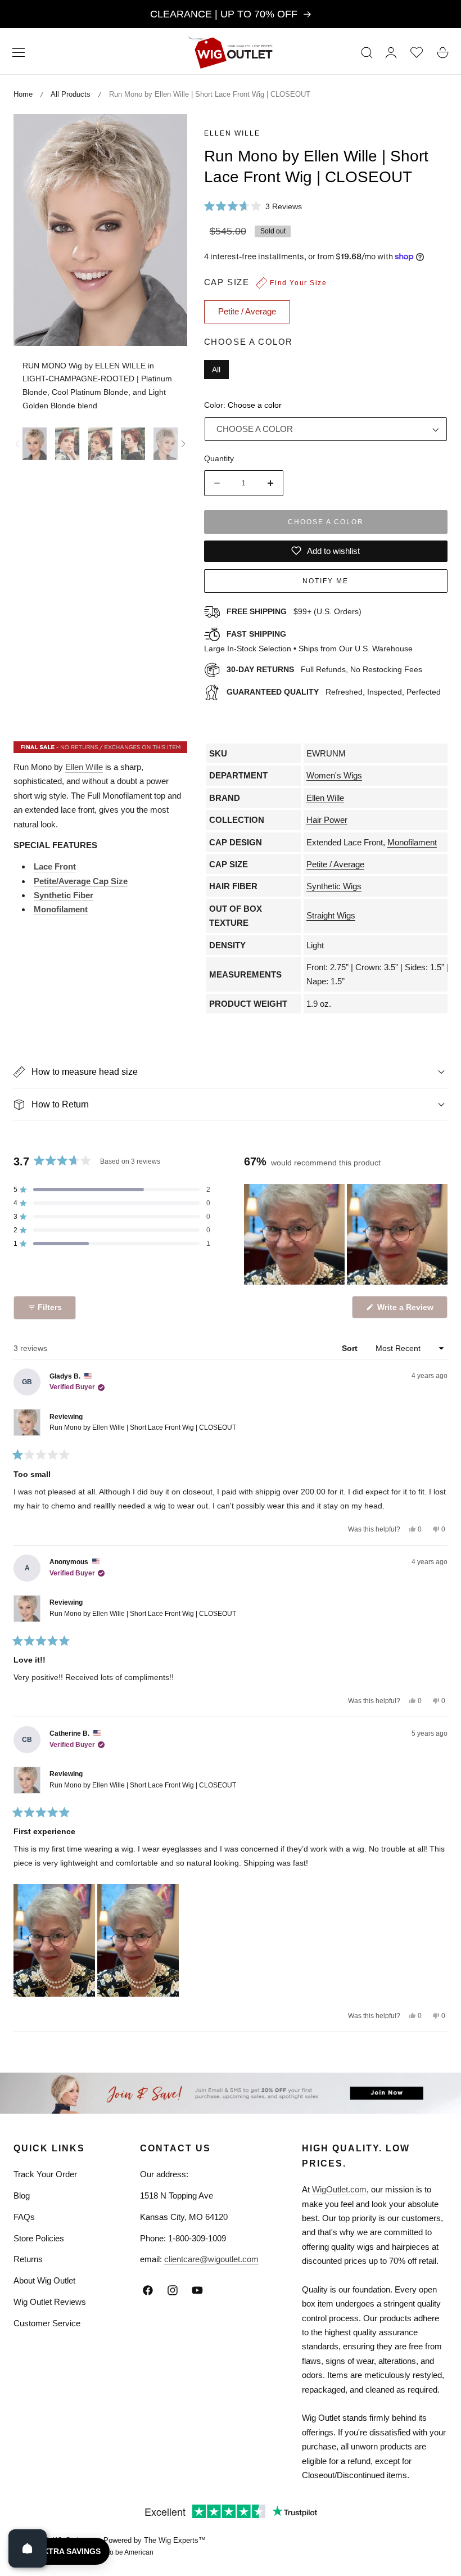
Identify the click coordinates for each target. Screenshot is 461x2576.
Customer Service (47, 2323)
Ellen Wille (232, 133)
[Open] (28, 2548)
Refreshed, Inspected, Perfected (334, 692)
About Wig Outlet (44, 2280)
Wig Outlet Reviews (50, 2302)
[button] (19, 52)
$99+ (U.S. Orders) (294, 611)
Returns (28, 2259)
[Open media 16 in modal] (166, 135)
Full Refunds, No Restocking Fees (324, 669)
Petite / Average (335, 864)
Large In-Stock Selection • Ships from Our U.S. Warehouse (308, 641)
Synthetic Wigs (334, 886)
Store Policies (39, 2238)
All (216, 370)
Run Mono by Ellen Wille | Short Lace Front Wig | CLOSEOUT (143, 1427)
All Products (71, 94)
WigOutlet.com (339, 2189)
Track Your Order (45, 2174)
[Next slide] (183, 444)
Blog (22, 2196)
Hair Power (327, 820)
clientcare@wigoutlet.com (211, 2259)
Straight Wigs (331, 915)
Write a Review (407, 1310)
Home (23, 94)
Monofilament (412, 842)
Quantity (219, 458)
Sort (351, 1348)
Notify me (326, 581)
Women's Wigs (334, 775)
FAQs (24, 2217)
